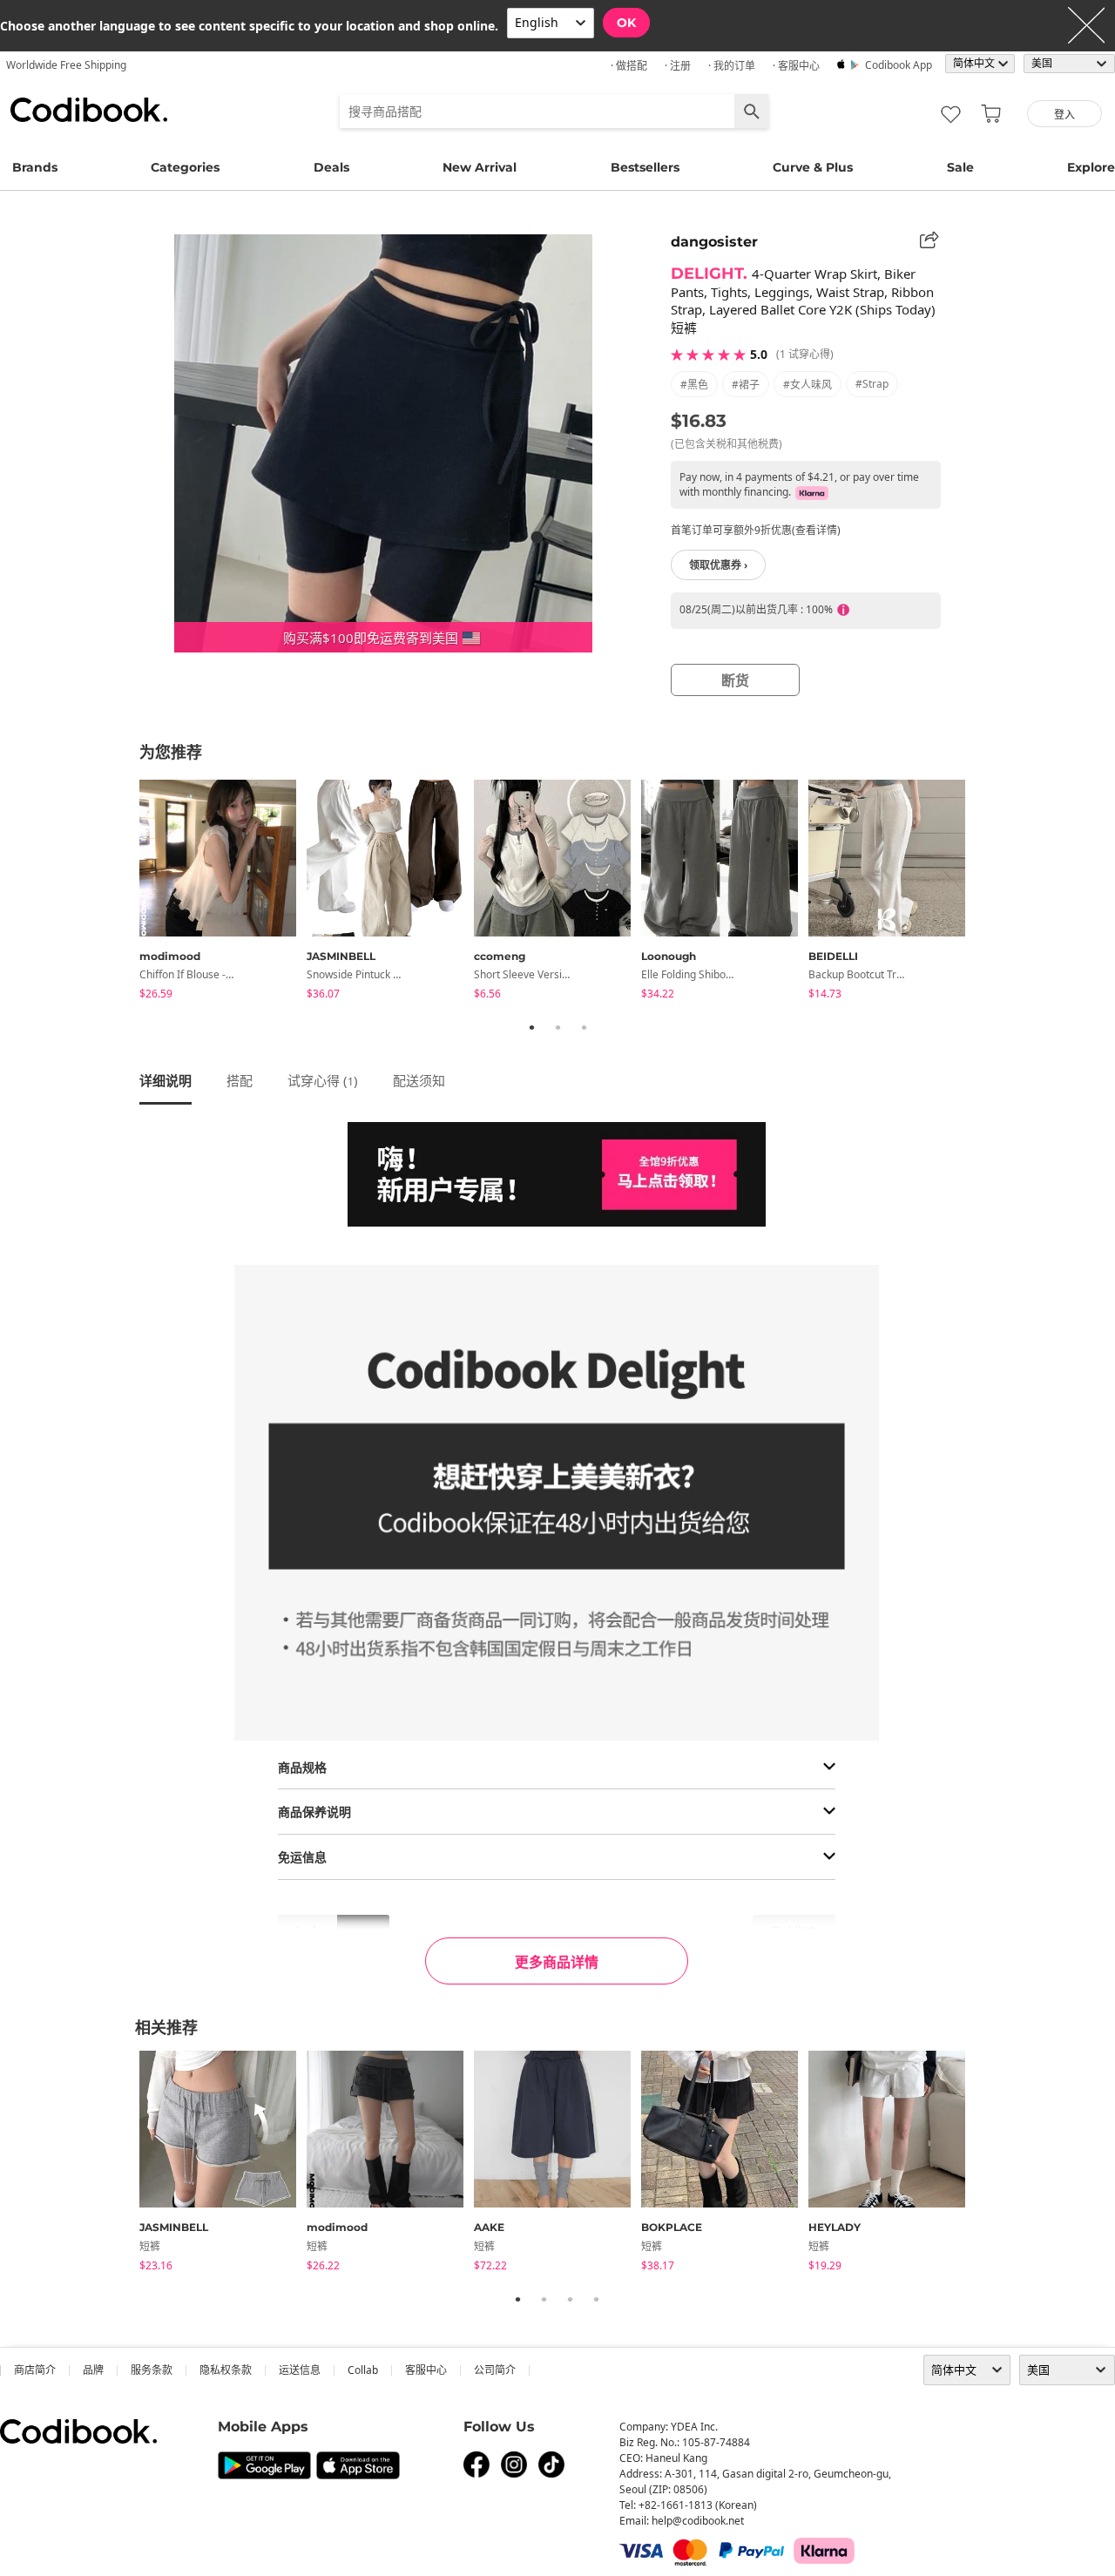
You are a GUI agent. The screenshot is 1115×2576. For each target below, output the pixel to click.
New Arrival (480, 167)
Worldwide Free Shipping (66, 65)
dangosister (714, 242)
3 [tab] (584, 1027)
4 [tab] (596, 2299)
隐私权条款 (226, 2370)
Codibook (89, 110)
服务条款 (152, 2370)
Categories (185, 167)
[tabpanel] (223, 892)
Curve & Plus (813, 167)
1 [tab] (531, 1027)
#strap (872, 384)
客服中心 (426, 2370)
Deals (331, 167)
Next (989, 892)
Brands (35, 167)
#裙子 (746, 385)
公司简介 (495, 2370)
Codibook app (899, 65)
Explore (1091, 167)
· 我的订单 (732, 66)
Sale (960, 167)
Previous (126, 892)
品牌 (93, 2370)
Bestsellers (645, 167)
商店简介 (35, 2370)
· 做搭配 (629, 66)
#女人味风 (808, 385)
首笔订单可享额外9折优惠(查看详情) (756, 530)
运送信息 (300, 2370)
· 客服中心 (796, 66)
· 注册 (678, 66)
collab (363, 2370)
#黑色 (694, 385)
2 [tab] (557, 1027)
